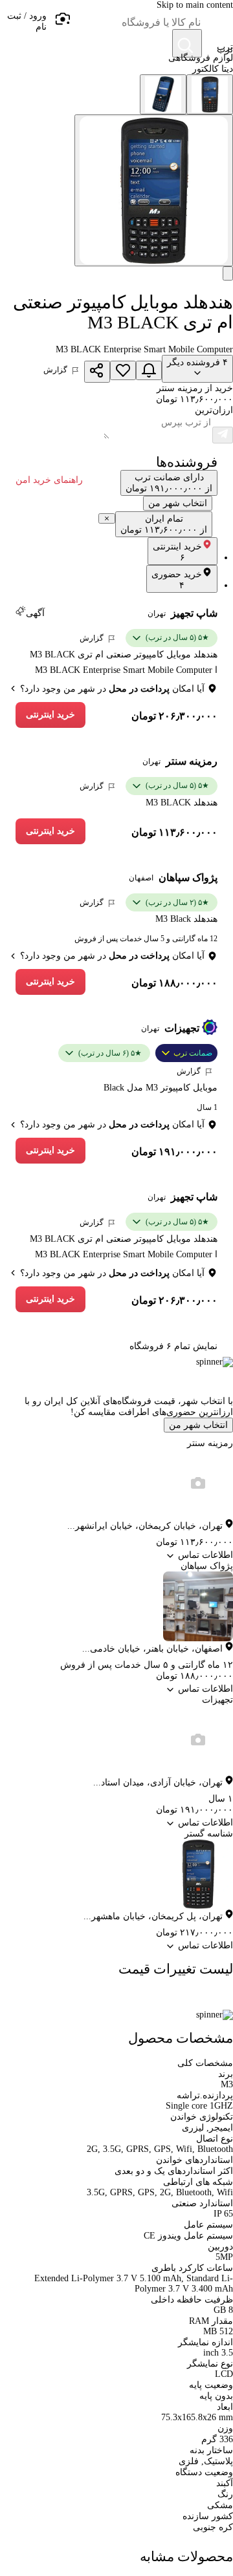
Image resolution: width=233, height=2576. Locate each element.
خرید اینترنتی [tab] (177, 552)
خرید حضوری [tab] (177, 580)
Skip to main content (195, 5)
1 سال (207, 1107)
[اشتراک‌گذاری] (97, 372)
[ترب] (217, 26)
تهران (157, 613)
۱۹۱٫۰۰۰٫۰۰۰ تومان (174, 1152)
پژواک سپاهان (188, 878)
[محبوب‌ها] (123, 370)
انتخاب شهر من (198, 1425)
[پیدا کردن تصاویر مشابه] (228, 273)
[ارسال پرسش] (223, 435)
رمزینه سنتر (192, 761)
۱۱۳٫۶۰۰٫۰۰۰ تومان (174, 832)
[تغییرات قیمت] (149, 370)
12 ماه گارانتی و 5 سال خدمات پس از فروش (146, 939)
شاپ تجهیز (194, 613)
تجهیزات (182, 1028)
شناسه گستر (209, 1834)
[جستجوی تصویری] (62, 19)
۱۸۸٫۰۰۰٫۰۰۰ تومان (174, 983)
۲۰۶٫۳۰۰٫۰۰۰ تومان (174, 716)
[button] (23, 26)
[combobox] (136, 23)
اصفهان (141, 878)
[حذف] (107, 518)
